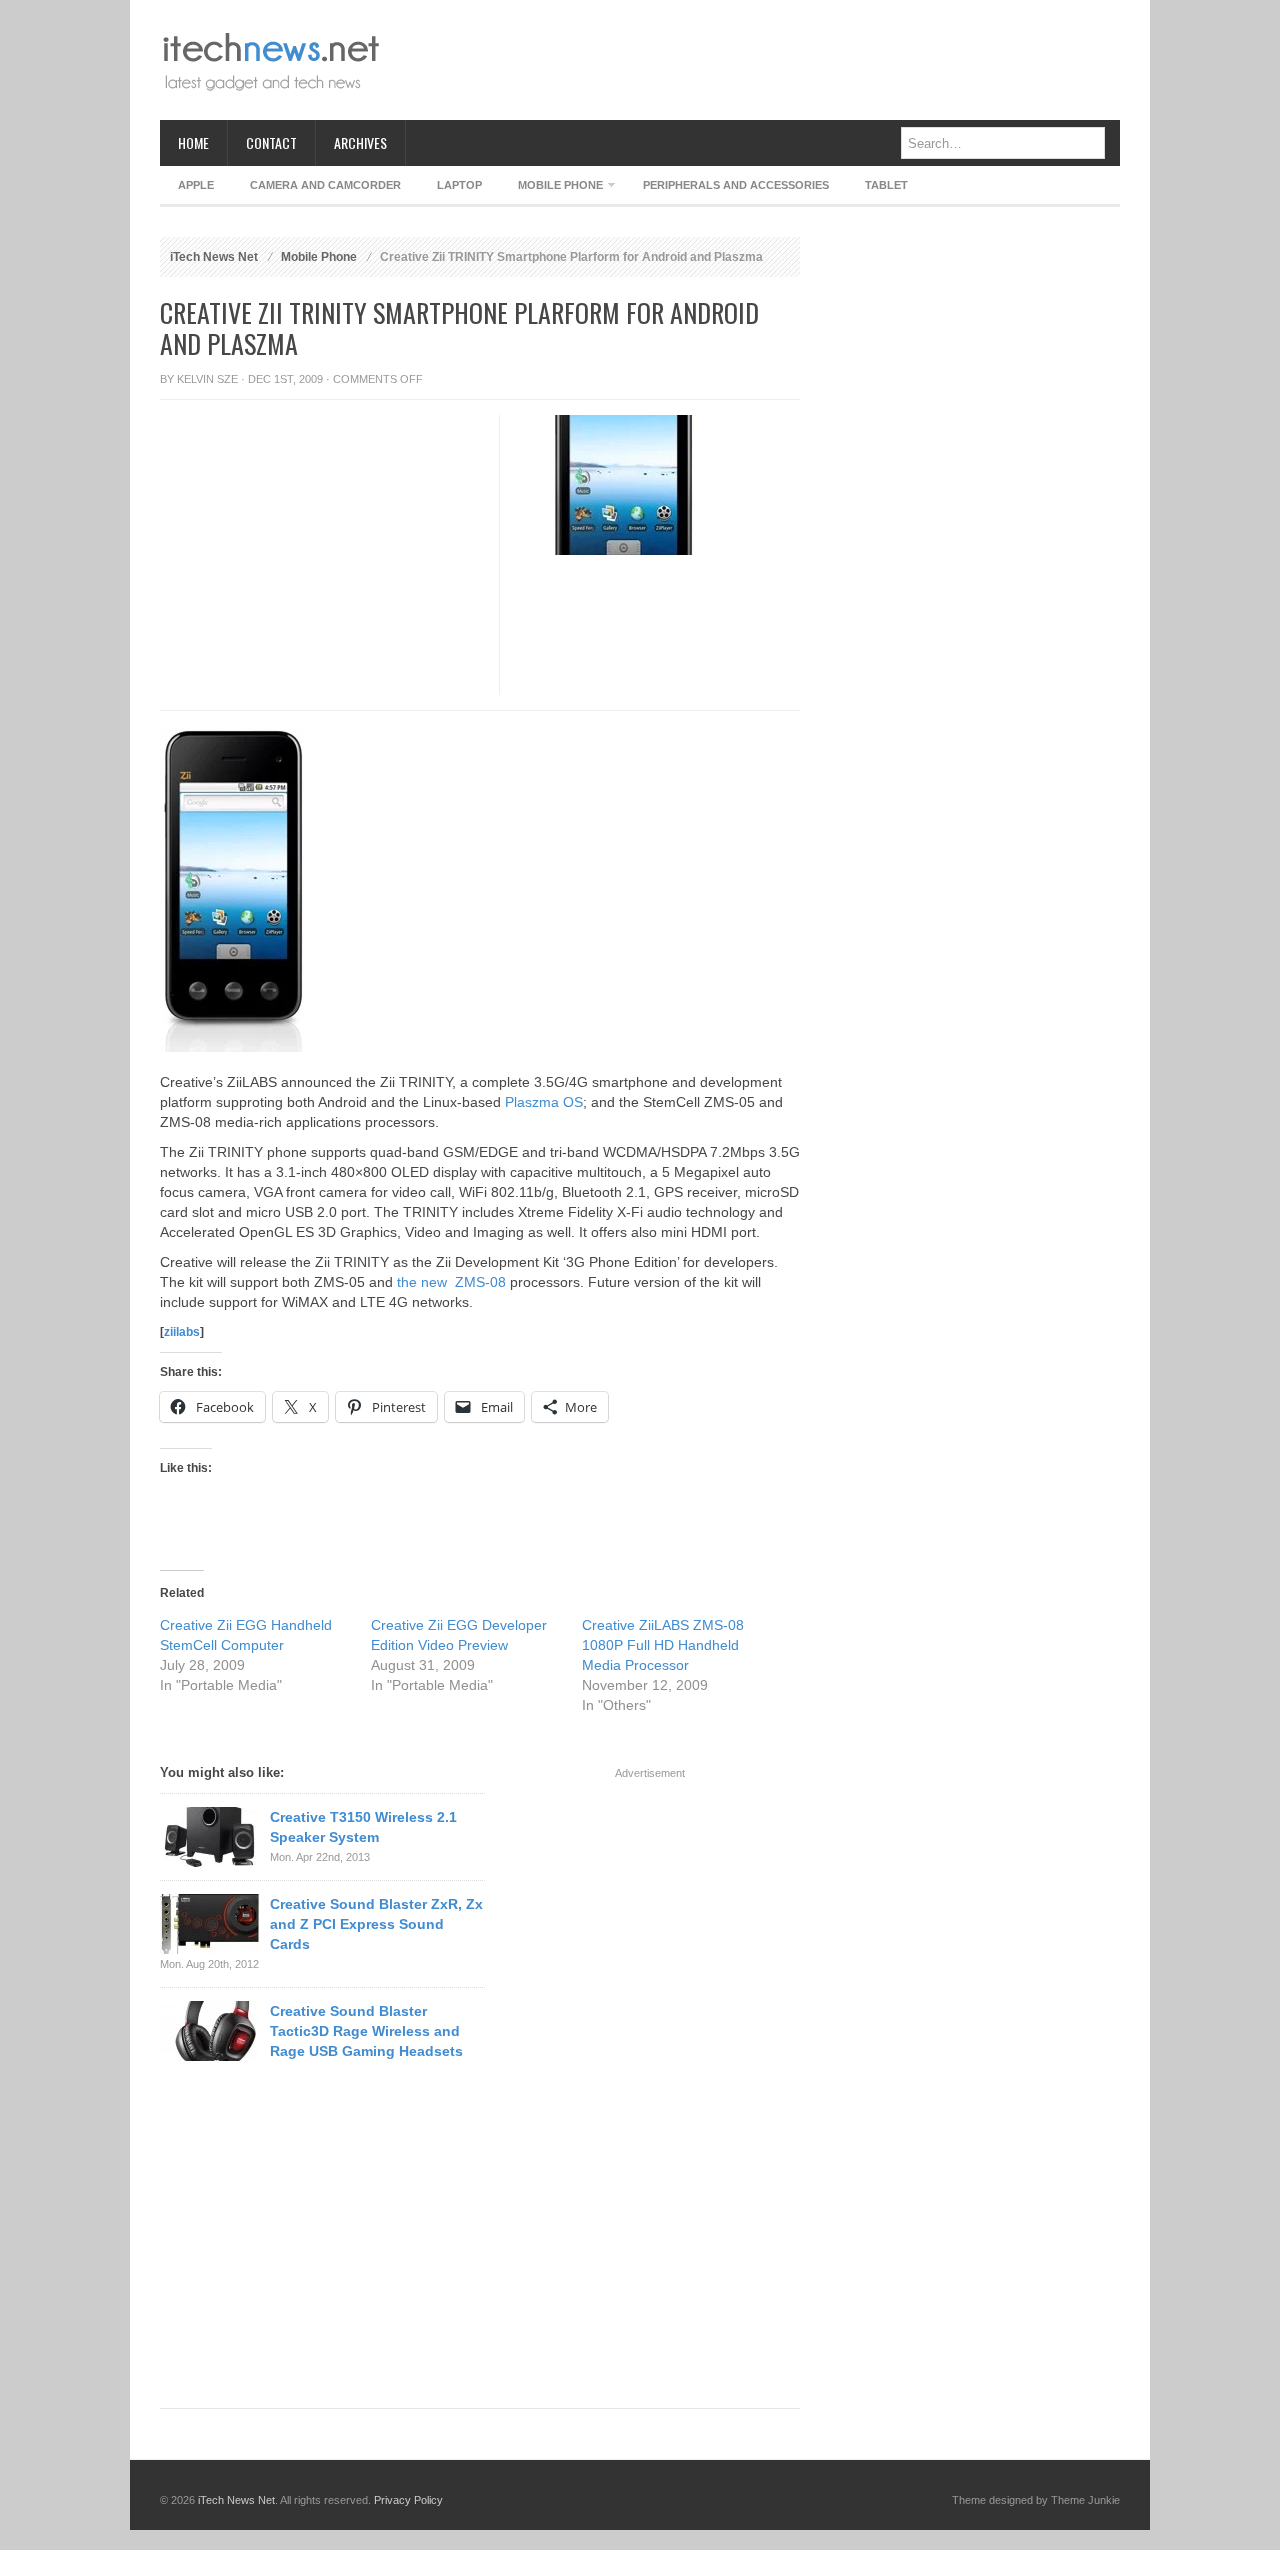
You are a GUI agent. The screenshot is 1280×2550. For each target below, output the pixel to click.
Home (193, 142)
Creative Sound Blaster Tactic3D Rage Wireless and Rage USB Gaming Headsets (366, 2031)
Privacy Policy (408, 2500)
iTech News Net (214, 257)
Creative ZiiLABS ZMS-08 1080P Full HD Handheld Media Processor (663, 1645)
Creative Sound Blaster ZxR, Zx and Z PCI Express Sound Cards (376, 1924)
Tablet (886, 185)
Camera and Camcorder (325, 185)
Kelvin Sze (207, 379)
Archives (360, 142)
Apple (196, 185)
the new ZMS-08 (451, 1282)
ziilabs (182, 1332)
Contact (271, 142)
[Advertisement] (756, 60)
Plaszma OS (544, 1102)
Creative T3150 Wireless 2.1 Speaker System (363, 1827)
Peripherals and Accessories (736, 185)
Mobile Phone (551, 188)
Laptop (459, 185)
